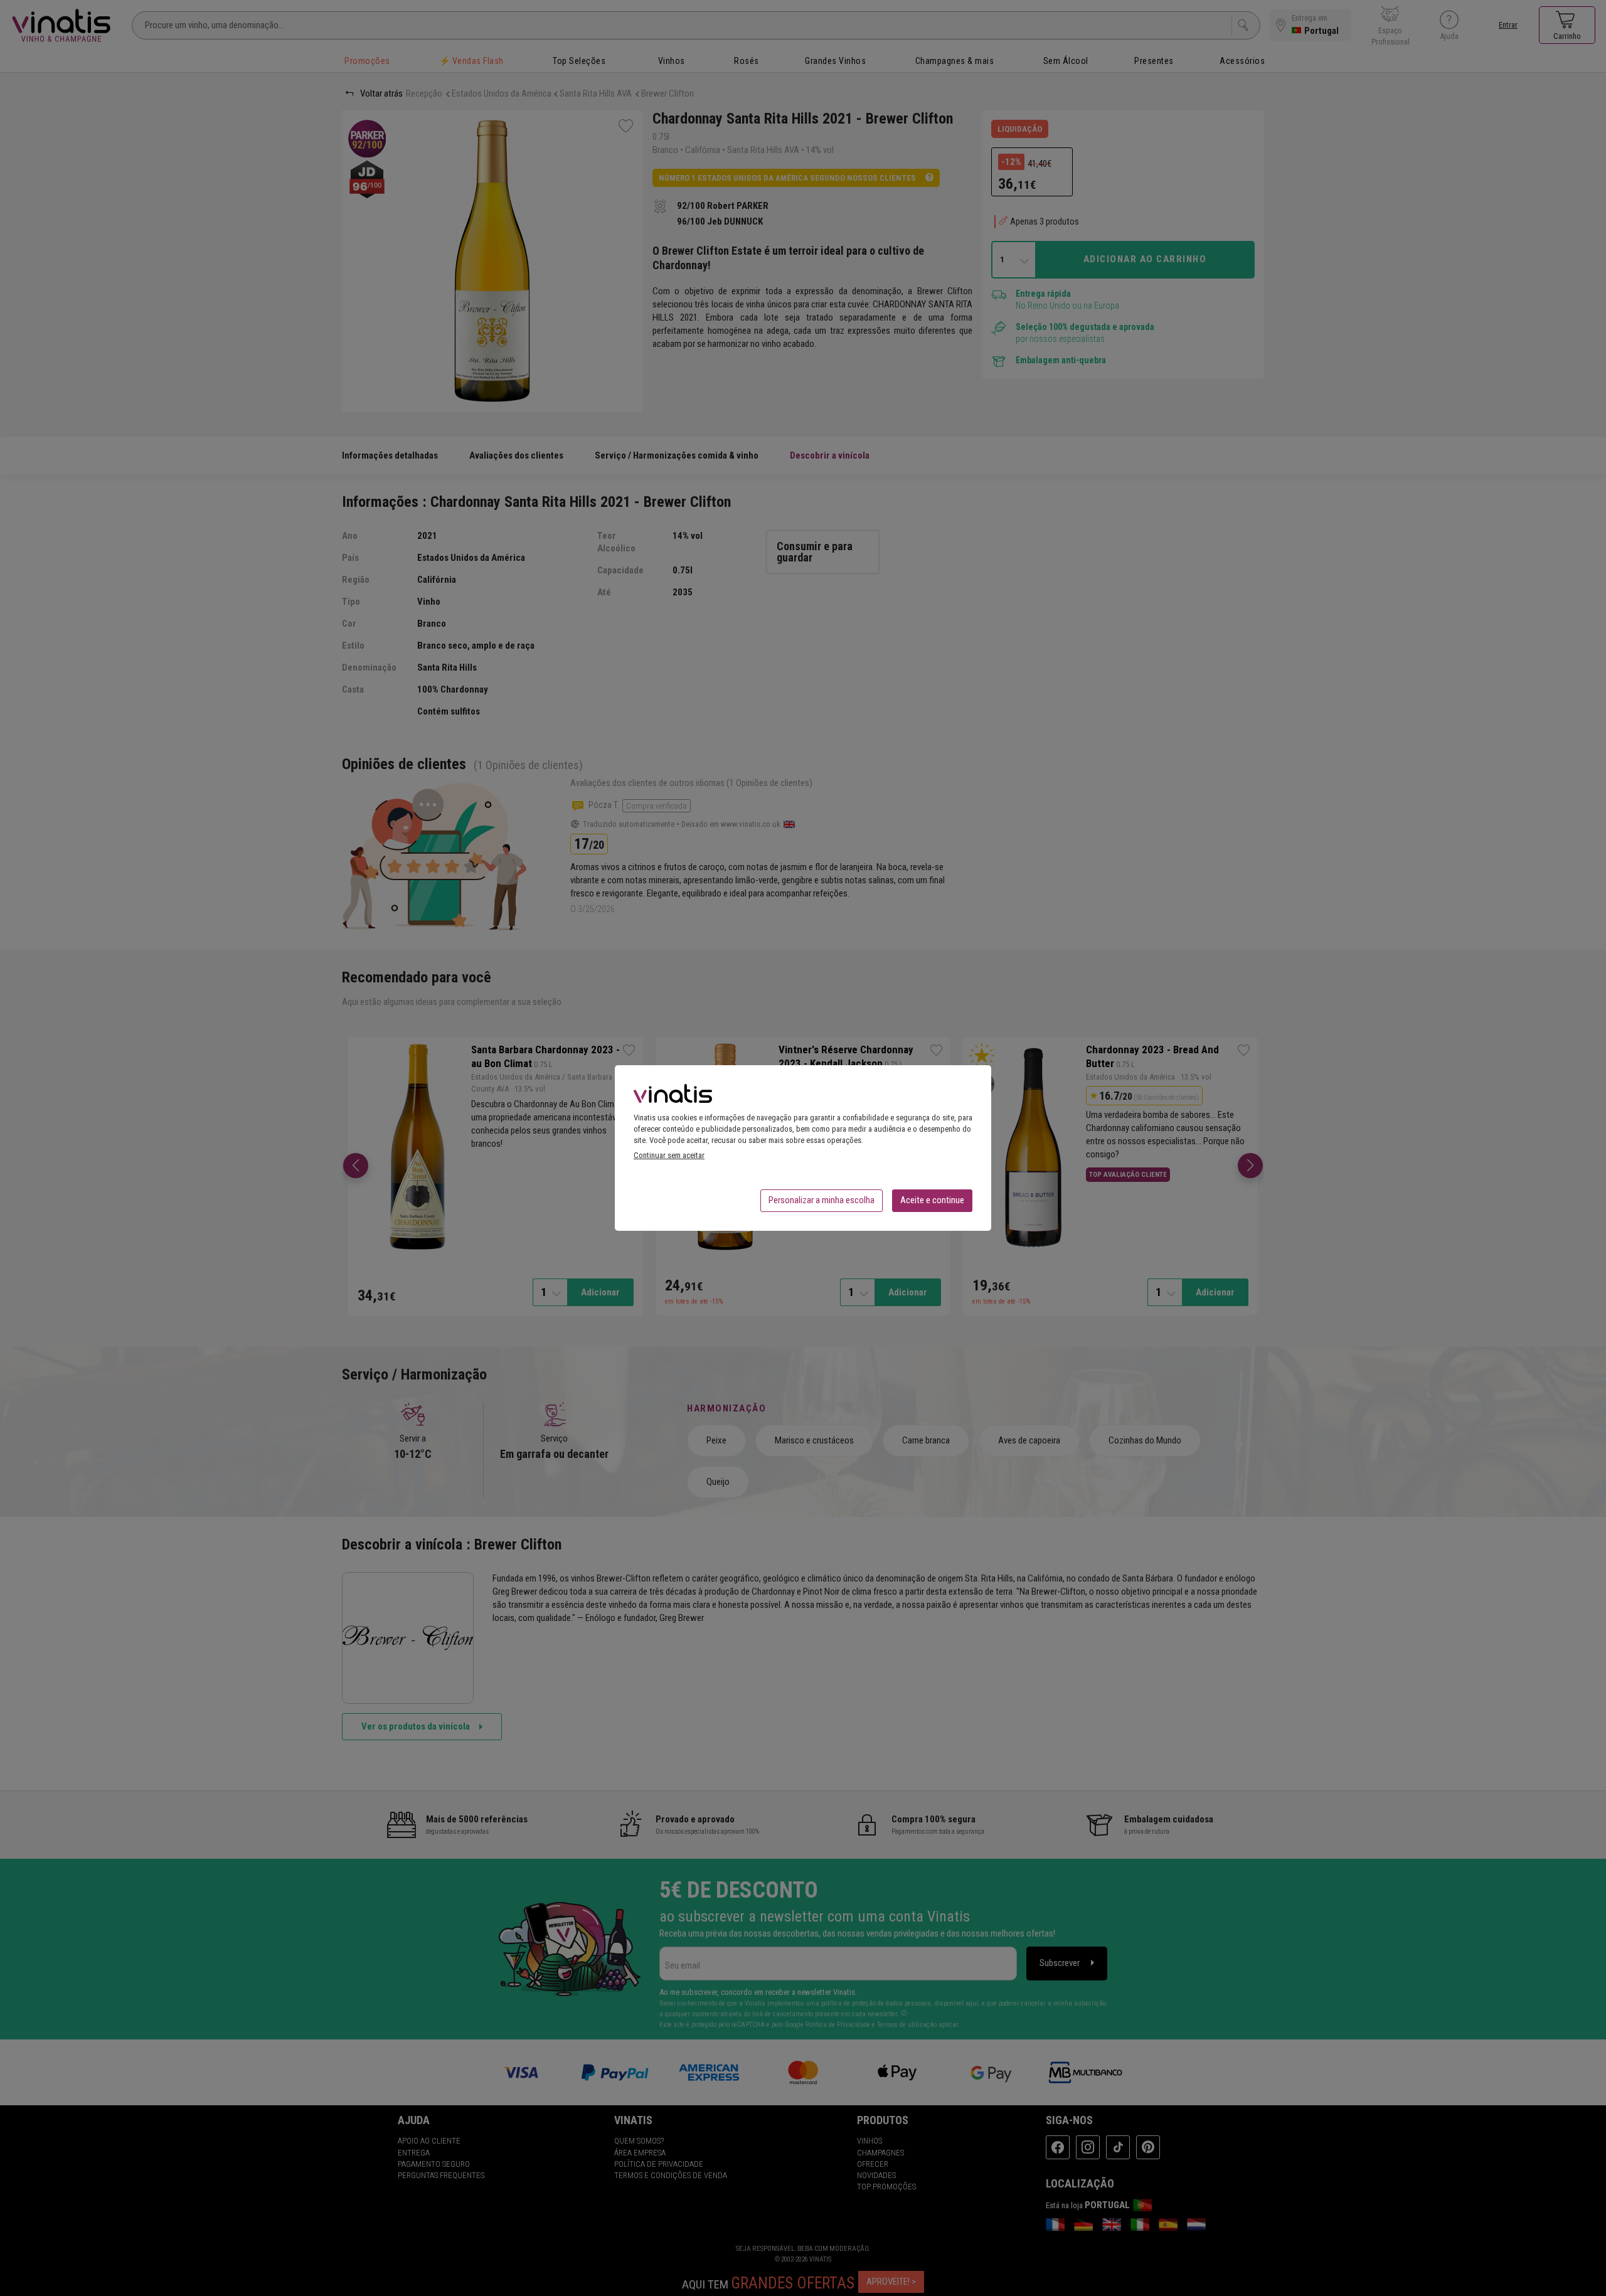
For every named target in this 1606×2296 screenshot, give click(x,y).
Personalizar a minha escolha (822, 1200)
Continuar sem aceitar (669, 1155)
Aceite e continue (932, 1200)
